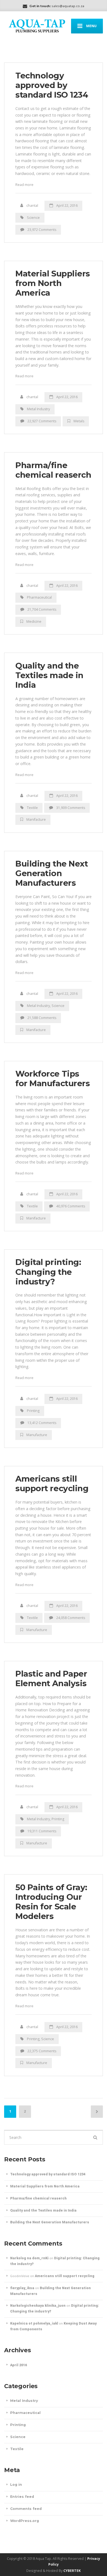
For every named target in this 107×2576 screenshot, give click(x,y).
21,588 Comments (42, 1018)
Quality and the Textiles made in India (49, 675)
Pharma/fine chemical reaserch (53, 470)
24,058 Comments (71, 1618)
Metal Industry (38, 409)
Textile (32, 808)
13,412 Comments (42, 1423)
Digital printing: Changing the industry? (48, 1272)
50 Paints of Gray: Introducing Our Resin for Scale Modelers (51, 1902)
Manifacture (36, 819)
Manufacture (37, 1435)
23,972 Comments (42, 230)
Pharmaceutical (39, 597)
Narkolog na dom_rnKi (29, 2258)
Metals (79, 421)
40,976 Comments (71, 1206)
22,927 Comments (42, 421)
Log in (16, 2485)
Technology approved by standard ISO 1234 (52, 85)
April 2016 (19, 2365)
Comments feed (26, 2509)
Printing (33, 1411)
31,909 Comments (71, 808)
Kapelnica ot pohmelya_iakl (34, 2323)
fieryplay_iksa (22, 2288)
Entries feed (22, 2497)
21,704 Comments (42, 609)
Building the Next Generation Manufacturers (52, 873)
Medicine (34, 622)
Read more (24, 185)
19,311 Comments (42, 1831)
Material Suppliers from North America (53, 283)
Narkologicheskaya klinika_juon (38, 2305)
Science (33, 218)
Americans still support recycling (52, 1484)
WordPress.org (25, 2521)
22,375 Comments (42, 2051)
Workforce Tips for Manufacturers (53, 1078)
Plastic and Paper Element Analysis (51, 1678)
